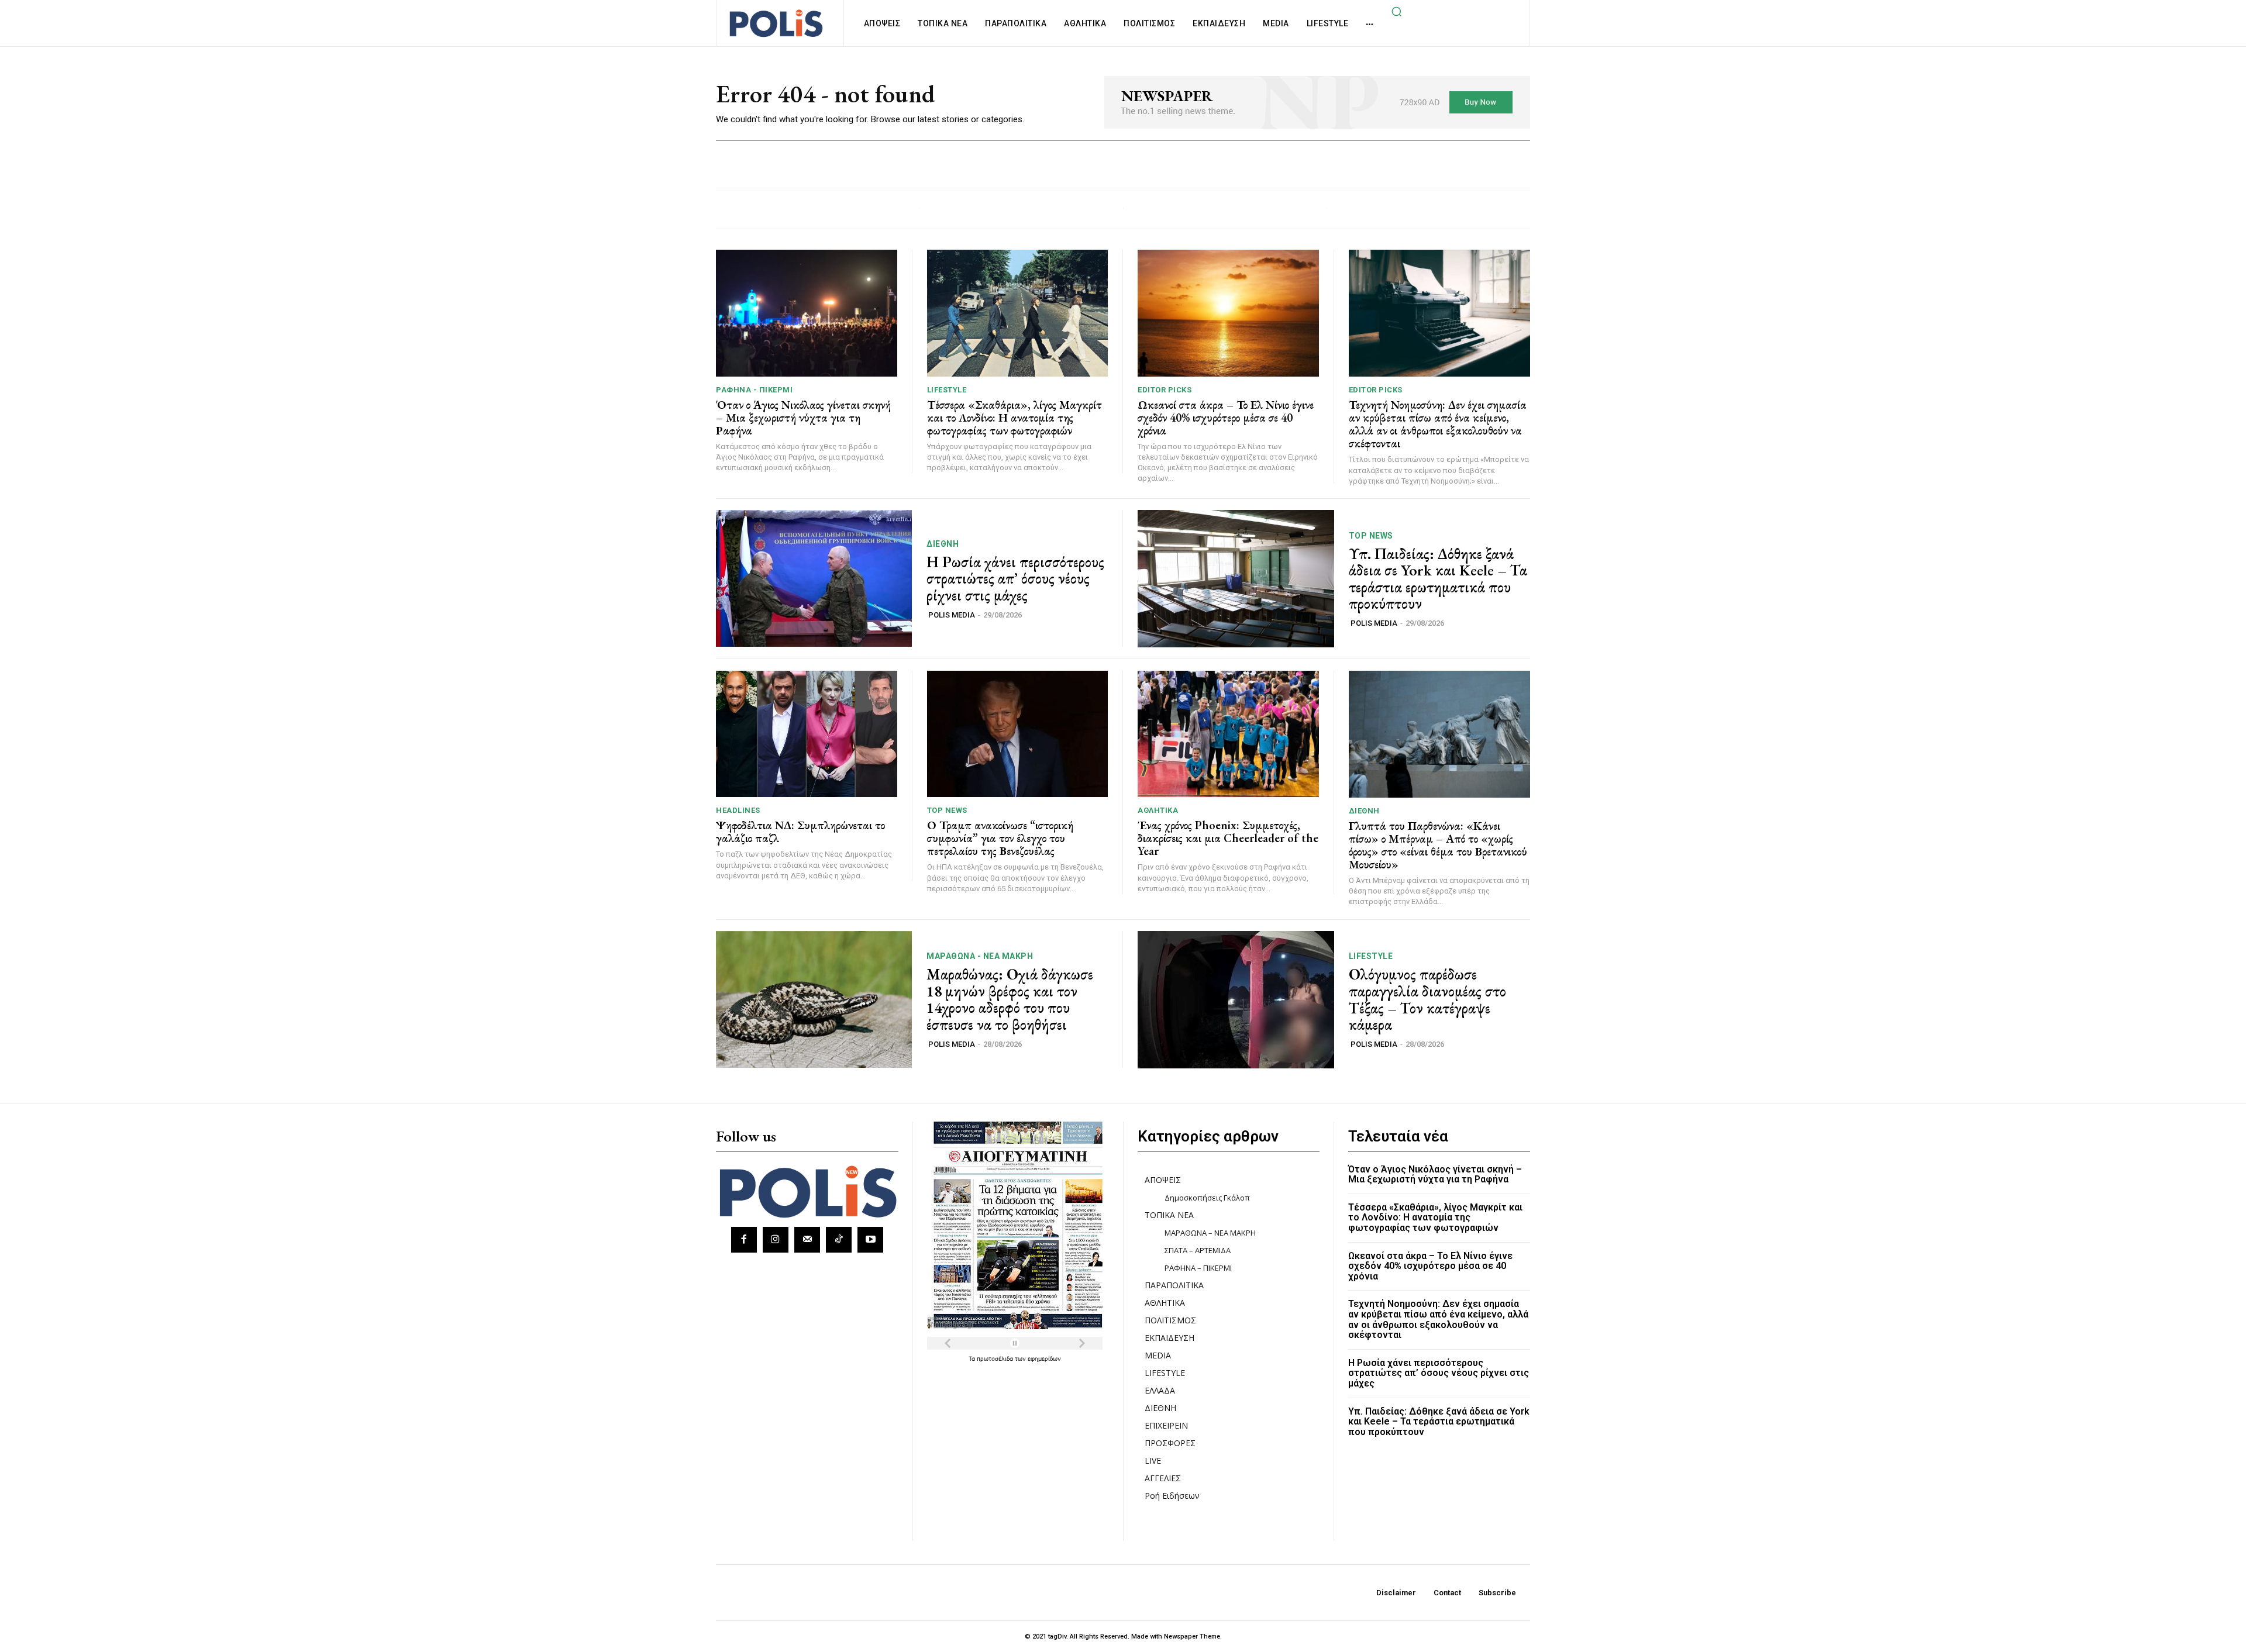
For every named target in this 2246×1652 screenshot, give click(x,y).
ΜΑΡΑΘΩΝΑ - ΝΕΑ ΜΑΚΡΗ (980, 956)
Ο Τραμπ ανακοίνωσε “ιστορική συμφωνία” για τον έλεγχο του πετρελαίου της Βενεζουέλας (1000, 838)
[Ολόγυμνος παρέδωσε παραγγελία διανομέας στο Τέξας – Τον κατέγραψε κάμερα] (1236, 1000)
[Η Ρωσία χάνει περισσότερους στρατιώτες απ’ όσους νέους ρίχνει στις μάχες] (814, 579)
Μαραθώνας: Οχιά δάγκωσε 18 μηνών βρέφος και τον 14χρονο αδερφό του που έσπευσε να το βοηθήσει (1010, 999)
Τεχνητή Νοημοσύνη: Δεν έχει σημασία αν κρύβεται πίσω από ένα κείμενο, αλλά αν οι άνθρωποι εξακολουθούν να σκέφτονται (1438, 424)
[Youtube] (870, 1240)
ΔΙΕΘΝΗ (943, 544)
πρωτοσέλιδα (996, 1358)
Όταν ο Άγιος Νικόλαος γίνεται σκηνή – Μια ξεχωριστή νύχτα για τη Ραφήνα (803, 418)
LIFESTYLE (947, 390)
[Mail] (807, 1240)
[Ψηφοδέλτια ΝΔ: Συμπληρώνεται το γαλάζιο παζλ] (807, 734)
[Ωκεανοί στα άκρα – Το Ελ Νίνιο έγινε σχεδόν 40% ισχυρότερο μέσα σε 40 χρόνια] (1228, 313)
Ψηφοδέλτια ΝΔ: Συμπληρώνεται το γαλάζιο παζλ (800, 832)
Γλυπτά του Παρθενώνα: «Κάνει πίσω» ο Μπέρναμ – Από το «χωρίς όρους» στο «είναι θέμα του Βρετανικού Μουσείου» (1438, 845)
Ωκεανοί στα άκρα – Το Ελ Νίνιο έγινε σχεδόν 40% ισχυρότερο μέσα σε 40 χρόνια (1226, 418)
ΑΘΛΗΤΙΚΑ (1158, 810)
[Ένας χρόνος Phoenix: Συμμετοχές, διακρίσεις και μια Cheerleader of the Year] (1228, 734)
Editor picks (1165, 390)
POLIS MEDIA (952, 615)
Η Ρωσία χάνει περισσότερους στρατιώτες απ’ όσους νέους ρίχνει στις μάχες (1015, 579)
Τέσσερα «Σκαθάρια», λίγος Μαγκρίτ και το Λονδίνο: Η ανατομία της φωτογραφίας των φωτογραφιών (1015, 418)
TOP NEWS (1371, 536)
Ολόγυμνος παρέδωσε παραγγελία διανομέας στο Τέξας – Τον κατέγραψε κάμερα (1427, 999)
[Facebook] (744, 1240)
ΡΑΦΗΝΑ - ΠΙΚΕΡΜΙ (754, 390)
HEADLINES (738, 810)
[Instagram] (776, 1240)
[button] (1396, 11)
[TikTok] (839, 1240)
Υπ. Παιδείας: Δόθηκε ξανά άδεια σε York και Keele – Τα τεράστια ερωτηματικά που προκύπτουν (1438, 579)
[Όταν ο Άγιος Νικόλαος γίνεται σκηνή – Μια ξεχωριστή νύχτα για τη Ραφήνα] (807, 313)
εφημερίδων (1044, 1358)
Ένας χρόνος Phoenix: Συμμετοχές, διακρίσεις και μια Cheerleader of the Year (1228, 838)
